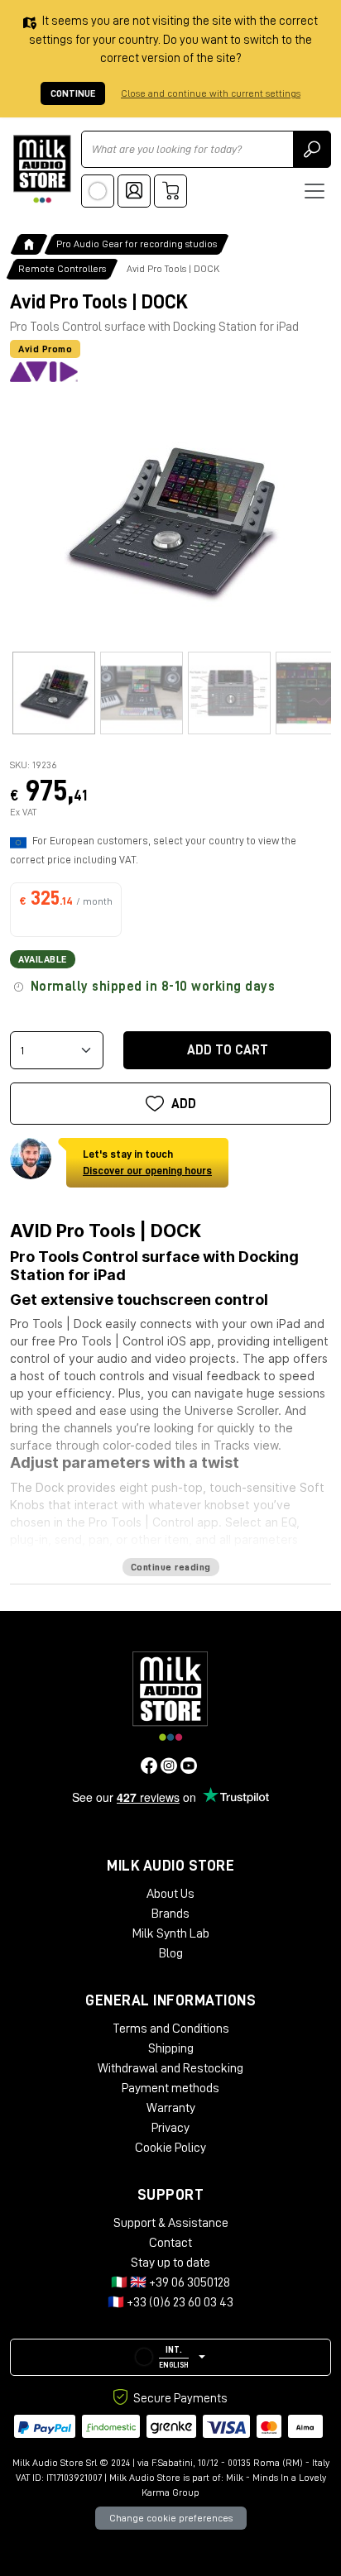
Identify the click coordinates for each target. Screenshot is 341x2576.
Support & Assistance (171, 2223)
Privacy (170, 2128)
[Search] (312, 149)
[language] (98, 191)
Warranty (171, 2108)
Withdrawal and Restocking (170, 2068)
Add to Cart (228, 1050)
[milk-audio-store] (42, 169)
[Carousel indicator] (54, 693)
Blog (171, 1953)
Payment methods (170, 2088)
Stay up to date (170, 2263)
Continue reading (171, 1567)
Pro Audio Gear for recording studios (137, 244)
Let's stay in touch (147, 1162)
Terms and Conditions (171, 2029)
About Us (170, 1894)
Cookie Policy (170, 2148)
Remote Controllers (62, 269)
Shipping (171, 2048)
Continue (73, 93)
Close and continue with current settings (211, 93)
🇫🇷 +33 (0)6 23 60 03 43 (170, 2302)
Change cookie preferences (171, 2518)
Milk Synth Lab (171, 1933)
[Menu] (315, 191)
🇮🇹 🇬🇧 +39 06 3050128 (170, 2282)
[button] (170, 2357)
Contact (170, 2243)
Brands (170, 1914)
